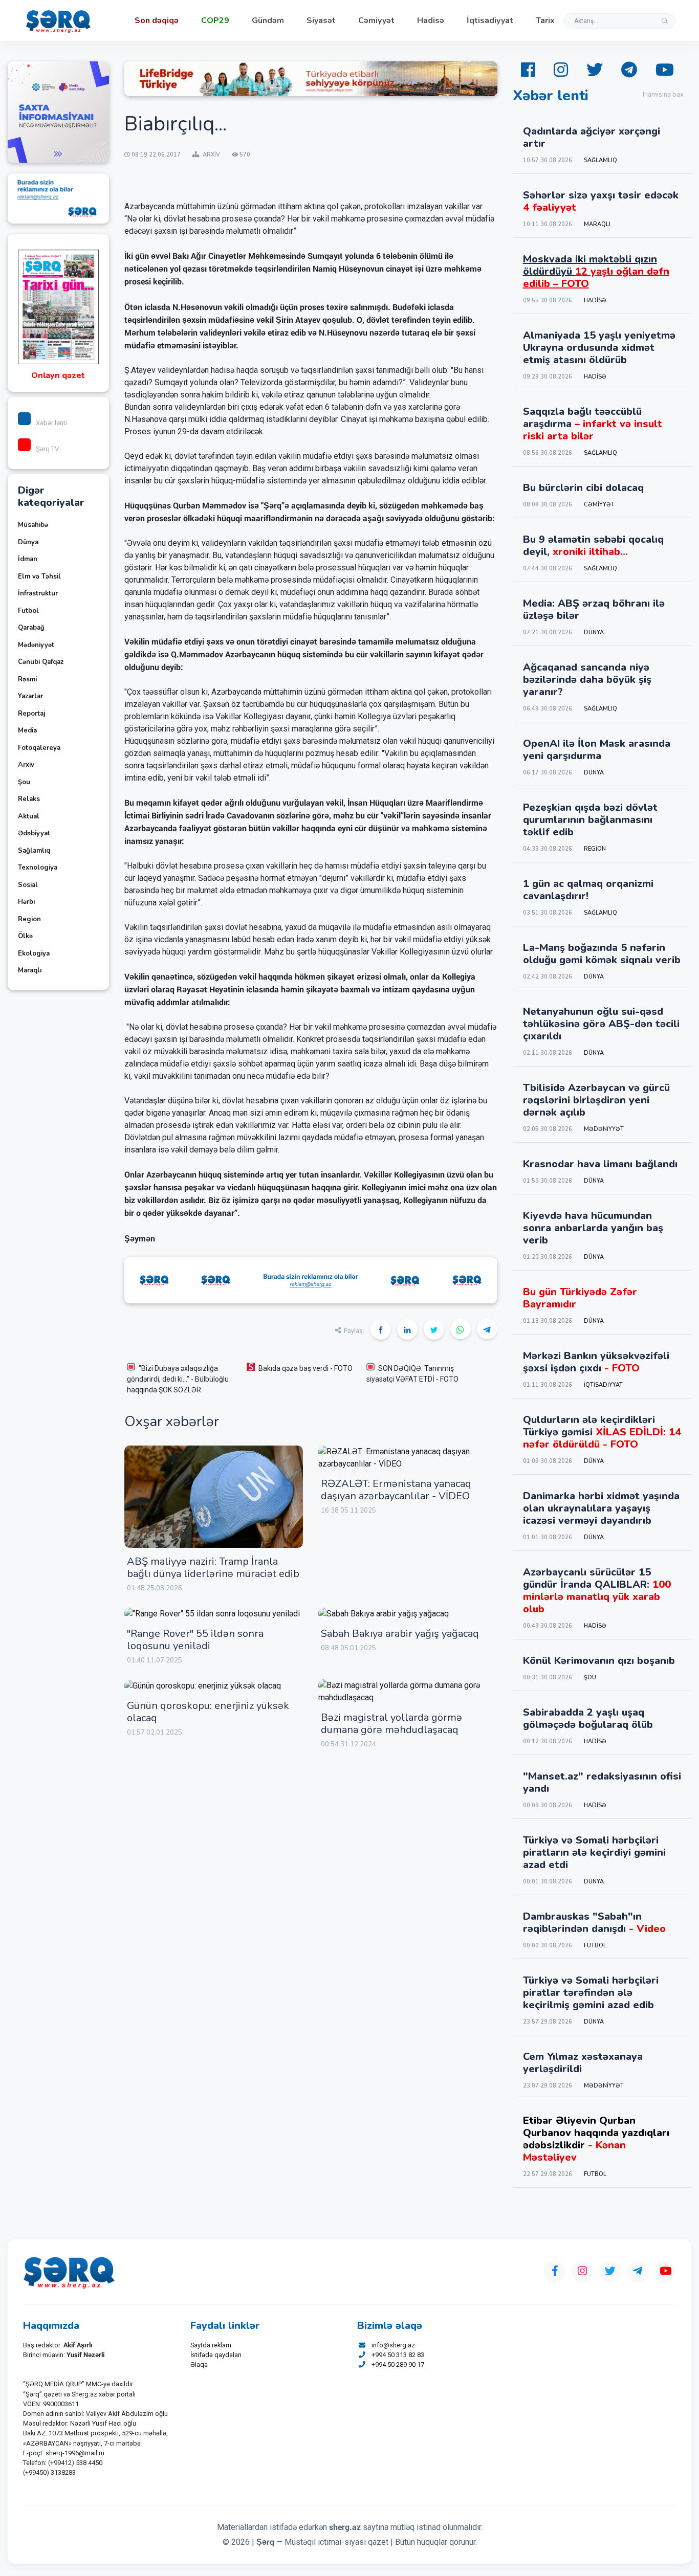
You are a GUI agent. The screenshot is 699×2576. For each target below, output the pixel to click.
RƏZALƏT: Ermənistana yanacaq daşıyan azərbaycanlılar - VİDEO (396, 1490)
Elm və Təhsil (39, 576)
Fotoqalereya (39, 748)
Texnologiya (38, 868)
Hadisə (431, 20)
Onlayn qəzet (58, 375)
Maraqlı (30, 970)
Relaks (29, 799)
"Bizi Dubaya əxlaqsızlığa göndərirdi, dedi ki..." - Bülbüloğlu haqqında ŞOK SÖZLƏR (178, 1379)
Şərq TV (47, 449)
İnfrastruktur (38, 593)
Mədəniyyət (36, 645)
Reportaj (31, 714)
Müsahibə (33, 525)
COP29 (215, 20)
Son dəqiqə (157, 20)
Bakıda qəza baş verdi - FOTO (305, 1368)
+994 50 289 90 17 (398, 2364)
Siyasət (321, 20)
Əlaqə (199, 2364)
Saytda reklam (211, 2345)
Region (29, 919)
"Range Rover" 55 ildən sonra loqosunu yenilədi (195, 1640)
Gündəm (268, 20)
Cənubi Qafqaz (41, 662)
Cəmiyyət (376, 20)
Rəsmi (27, 679)
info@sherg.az (393, 2345)
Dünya (28, 542)
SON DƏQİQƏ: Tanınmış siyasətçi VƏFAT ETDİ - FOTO (412, 1374)
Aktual (29, 816)
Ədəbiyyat (34, 833)
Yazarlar (30, 696)
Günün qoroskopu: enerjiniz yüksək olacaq (208, 1712)
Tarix (545, 20)
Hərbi (26, 902)
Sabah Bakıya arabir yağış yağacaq (400, 1634)
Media (27, 730)
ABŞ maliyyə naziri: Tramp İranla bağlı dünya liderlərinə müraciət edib (213, 1568)
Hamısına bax (663, 95)
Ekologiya (34, 953)
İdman (28, 559)
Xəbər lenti (51, 423)
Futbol (28, 611)
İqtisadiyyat (490, 20)
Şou (24, 782)
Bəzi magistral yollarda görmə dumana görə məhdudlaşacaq (391, 1724)
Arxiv (26, 765)
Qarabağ (31, 628)
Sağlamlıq (34, 851)
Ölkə (25, 936)
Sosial (28, 885)
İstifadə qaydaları (216, 2355)
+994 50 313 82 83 (398, 2355)
